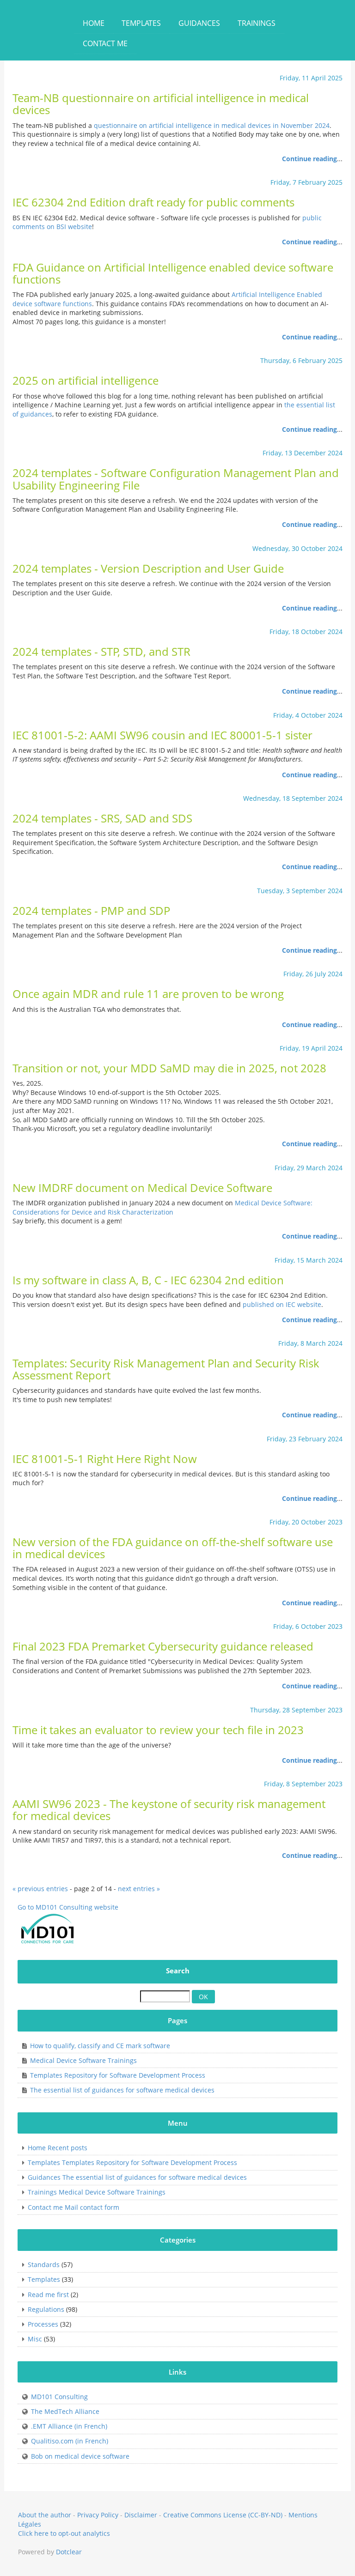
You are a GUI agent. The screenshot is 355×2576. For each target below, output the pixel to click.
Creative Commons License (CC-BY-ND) (223, 2515)
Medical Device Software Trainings (83, 2060)
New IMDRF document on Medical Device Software (142, 1188)
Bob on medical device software (80, 2456)
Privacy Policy (98, 2515)
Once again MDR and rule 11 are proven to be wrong (148, 994)
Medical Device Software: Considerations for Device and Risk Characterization (162, 1207)
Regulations (46, 2309)
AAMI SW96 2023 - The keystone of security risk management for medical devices (169, 1810)
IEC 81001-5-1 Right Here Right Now (105, 1459)
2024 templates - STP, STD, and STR (101, 652)
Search (178, 1971)
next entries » (139, 1889)
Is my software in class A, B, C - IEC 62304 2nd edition (148, 1280)
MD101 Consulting (59, 2397)
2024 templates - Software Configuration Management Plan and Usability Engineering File (176, 479)
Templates (44, 2279)
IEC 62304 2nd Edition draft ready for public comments (153, 202)
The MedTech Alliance (65, 2411)
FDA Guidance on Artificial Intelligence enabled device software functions (173, 273)
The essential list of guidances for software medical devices (122, 2090)
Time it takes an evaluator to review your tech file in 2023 (158, 1730)
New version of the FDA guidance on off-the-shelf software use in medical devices (173, 1548)
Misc (35, 2339)
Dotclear (69, 2552)
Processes (43, 2324)
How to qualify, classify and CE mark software (100, 2046)
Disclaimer (141, 2515)
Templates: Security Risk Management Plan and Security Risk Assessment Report (166, 1369)
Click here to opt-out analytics (64, 2533)
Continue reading (309, 159)
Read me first (48, 2295)
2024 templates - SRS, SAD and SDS (102, 818)
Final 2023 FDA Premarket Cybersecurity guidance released (163, 1646)
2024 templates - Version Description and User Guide (148, 568)
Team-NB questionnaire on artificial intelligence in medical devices (161, 104)
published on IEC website (282, 1304)
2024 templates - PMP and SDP (91, 911)
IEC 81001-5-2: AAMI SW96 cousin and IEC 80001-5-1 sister (162, 735)
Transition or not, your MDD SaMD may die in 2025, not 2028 (169, 1068)
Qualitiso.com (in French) (70, 2441)
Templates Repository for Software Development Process (118, 2075)
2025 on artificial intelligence (86, 381)
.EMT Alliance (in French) (69, 2426)
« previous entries (40, 1889)
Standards (44, 2265)
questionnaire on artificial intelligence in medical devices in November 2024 (212, 125)
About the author (45, 2515)
